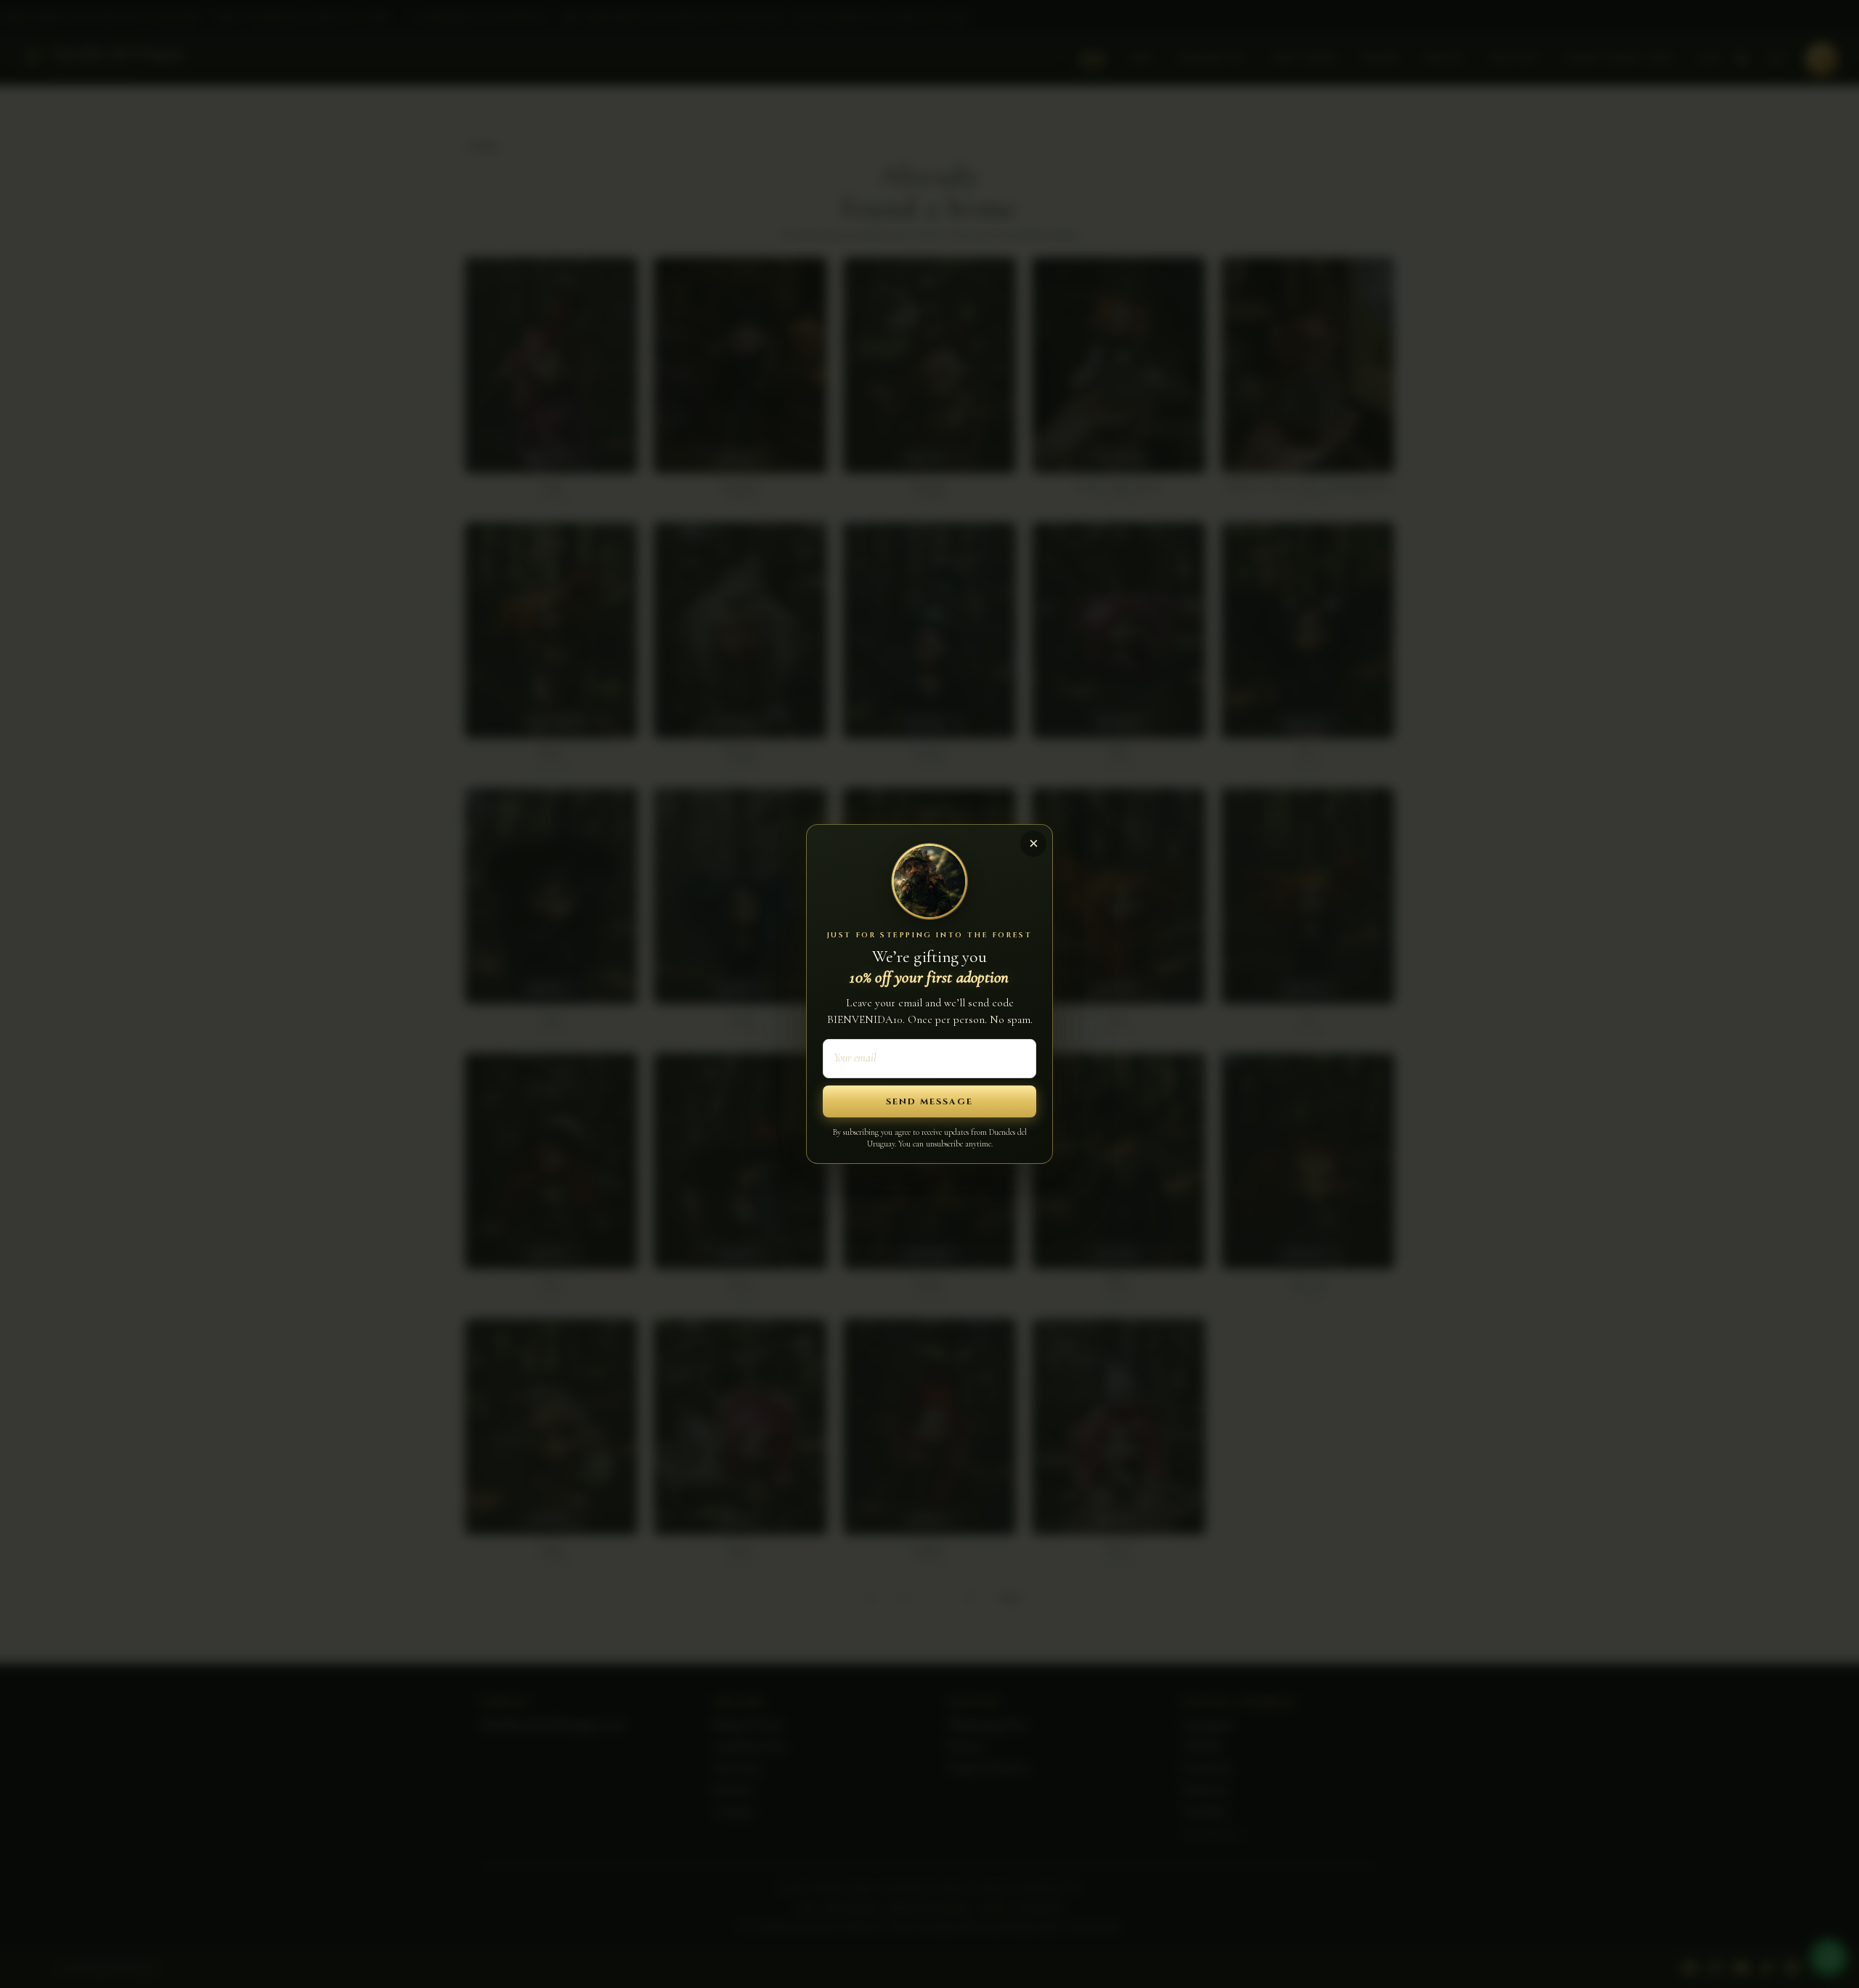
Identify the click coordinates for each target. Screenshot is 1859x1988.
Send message (929, 1101)
